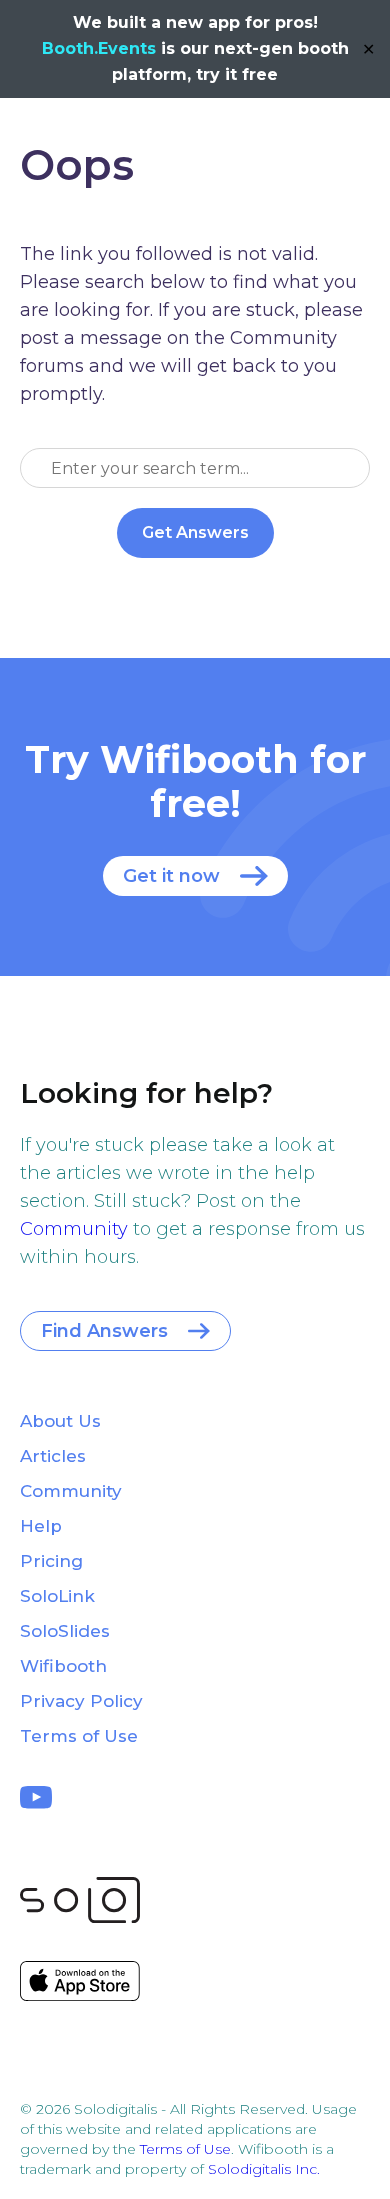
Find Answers (104, 1331)
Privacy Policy (81, 1701)
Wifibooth (63, 1666)
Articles (53, 1456)
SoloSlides (65, 1631)
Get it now (171, 876)
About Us (60, 1421)
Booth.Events (99, 48)
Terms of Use (79, 1736)
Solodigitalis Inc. (264, 2169)
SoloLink (57, 1596)
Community (74, 1229)
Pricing (51, 1561)
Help (41, 1526)
